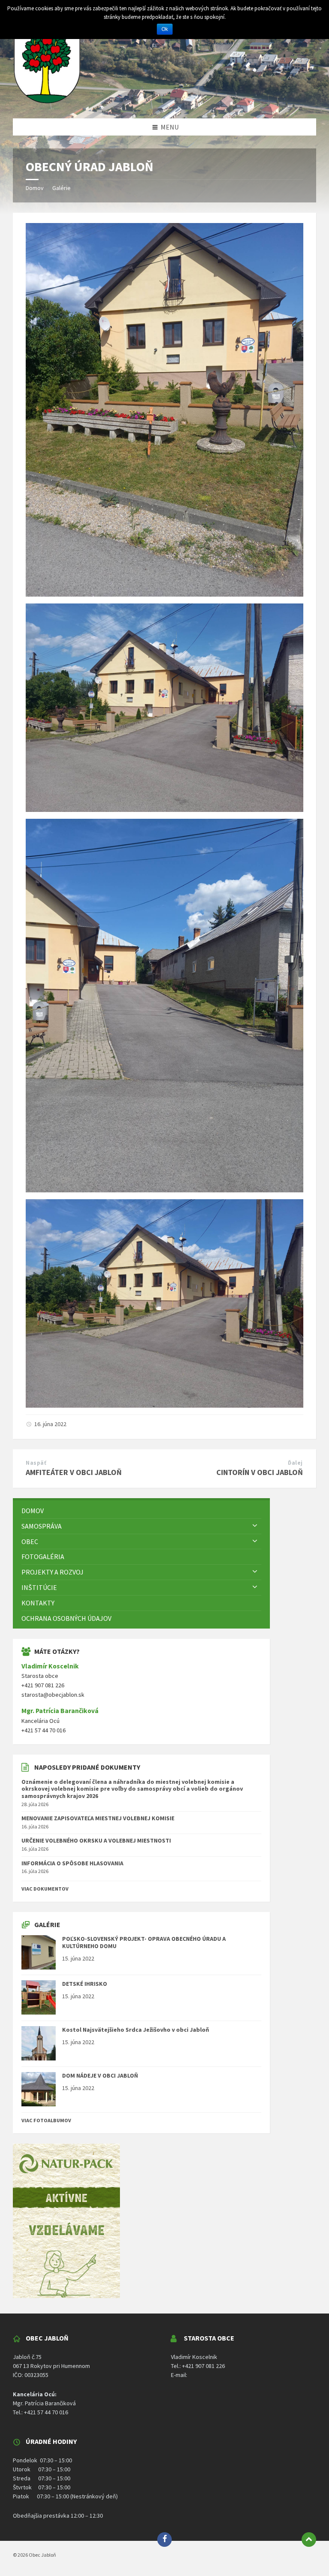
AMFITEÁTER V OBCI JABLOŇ (74, 1472)
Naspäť (36, 1463)
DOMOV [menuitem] (33, 1511)
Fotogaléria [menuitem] (43, 1556)
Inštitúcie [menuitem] (39, 1587)
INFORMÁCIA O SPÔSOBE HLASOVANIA (72, 1863)
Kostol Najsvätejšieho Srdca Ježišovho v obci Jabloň (136, 2030)
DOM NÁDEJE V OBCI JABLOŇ (100, 2075)
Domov (35, 188)
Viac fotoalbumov (46, 2120)
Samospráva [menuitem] (42, 1526)
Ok (165, 29)
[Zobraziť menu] (255, 1526)
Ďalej (295, 1463)
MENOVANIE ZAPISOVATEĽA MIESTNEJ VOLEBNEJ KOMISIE (98, 1818)
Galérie (61, 188)
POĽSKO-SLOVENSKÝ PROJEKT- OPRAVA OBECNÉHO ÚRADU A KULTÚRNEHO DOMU (144, 1942)
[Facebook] (164, 2540)
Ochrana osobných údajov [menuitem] (66, 1618)
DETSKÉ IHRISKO (85, 1984)
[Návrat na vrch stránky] (309, 2540)
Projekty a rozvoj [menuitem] (52, 1572)
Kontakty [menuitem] (38, 1603)
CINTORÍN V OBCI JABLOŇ (260, 1472)
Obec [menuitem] (30, 1541)
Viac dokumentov (45, 1889)
